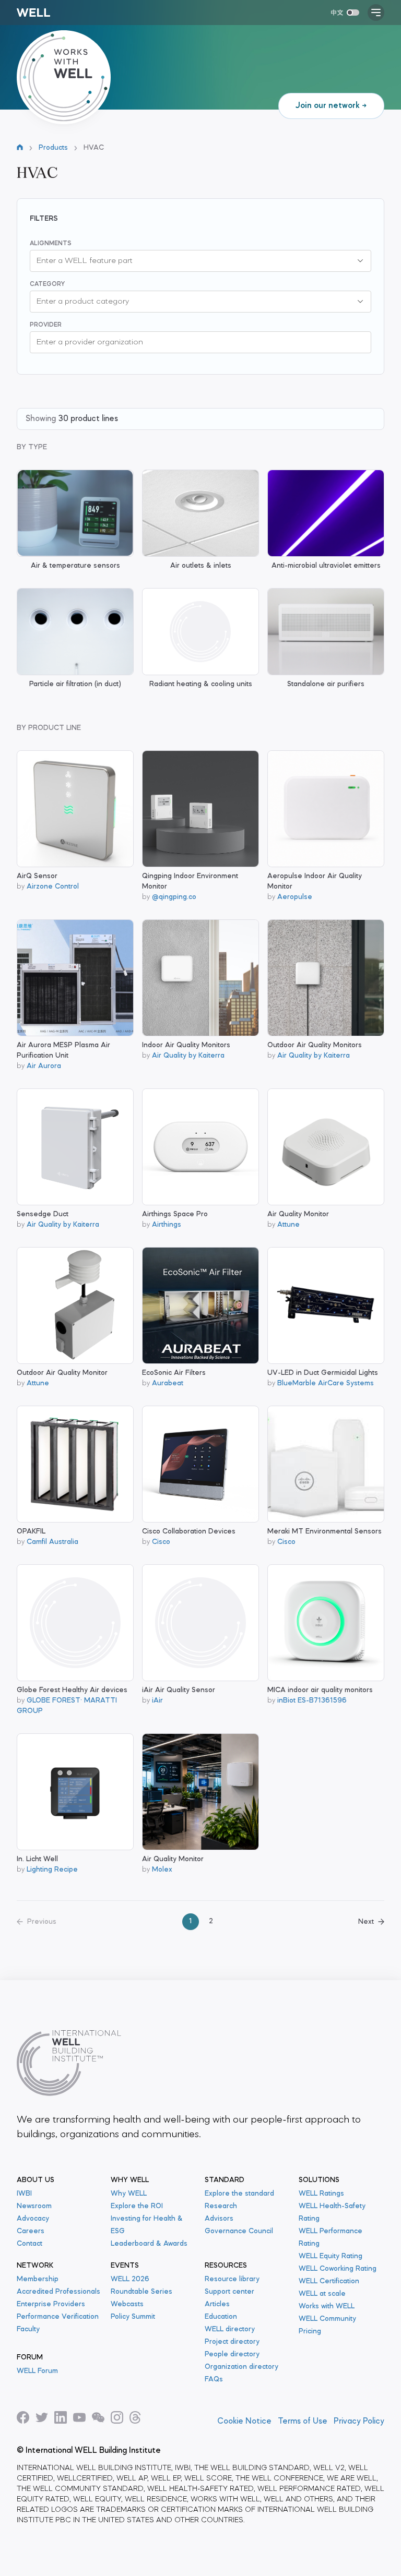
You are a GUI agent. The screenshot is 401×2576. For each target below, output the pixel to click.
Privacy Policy (359, 2422)
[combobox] (190, 261)
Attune (288, 1225)
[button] (360, 261)
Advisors (219, 2219)
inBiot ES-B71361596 (312, 1701)
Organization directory (241, 2367)
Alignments (51, 244)
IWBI (24, 2194)
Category (47, 284)
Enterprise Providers (51, 2304)
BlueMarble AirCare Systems (326, 1383)
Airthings (167, 1225)
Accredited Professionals (58, 2292)
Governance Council (239, 2231)
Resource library (232, 2279)
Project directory (232, 2342)
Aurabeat (168, 1383)
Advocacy (33, 2219)
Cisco (161, 1542)
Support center (229, 2292)
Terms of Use (303, 2422)
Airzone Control (53, 887)
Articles (217, 2304)
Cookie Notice (244, 2422)
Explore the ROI (137, 2206)
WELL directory (230, 2329)
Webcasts (127, 2304)
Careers (31, 2231)
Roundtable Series (141, 2292)
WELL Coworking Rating (338, 2269)
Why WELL (129, 2194)
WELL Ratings (321, 2194)
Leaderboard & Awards (149, 2244)
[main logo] (33, 13)
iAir (157, 1701)
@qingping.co (174, 897)
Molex (162, 1870)
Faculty (28, 2329)
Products (53, 148)
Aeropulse (295, 897)
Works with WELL (327, 2307)
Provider (46, 325)
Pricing (310, 2332)
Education (221, 2317)
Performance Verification (58, 2317)
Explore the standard (239, 2194)
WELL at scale (322, 2294)
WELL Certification (329, 2281)
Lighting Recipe (52, 1870)
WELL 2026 (130, 2279)
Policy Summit (133, 2317)
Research (221, 2206)
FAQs (214, 2380)
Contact (30, 2244)
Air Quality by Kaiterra (188, 1056)
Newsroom (34, 2206)
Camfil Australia (52, 1542)
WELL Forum (37, 2371)
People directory (232, 2355)
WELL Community (327, 2319)
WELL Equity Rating (331, 2256)
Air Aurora (44, 1066)
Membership (38, 2279)
